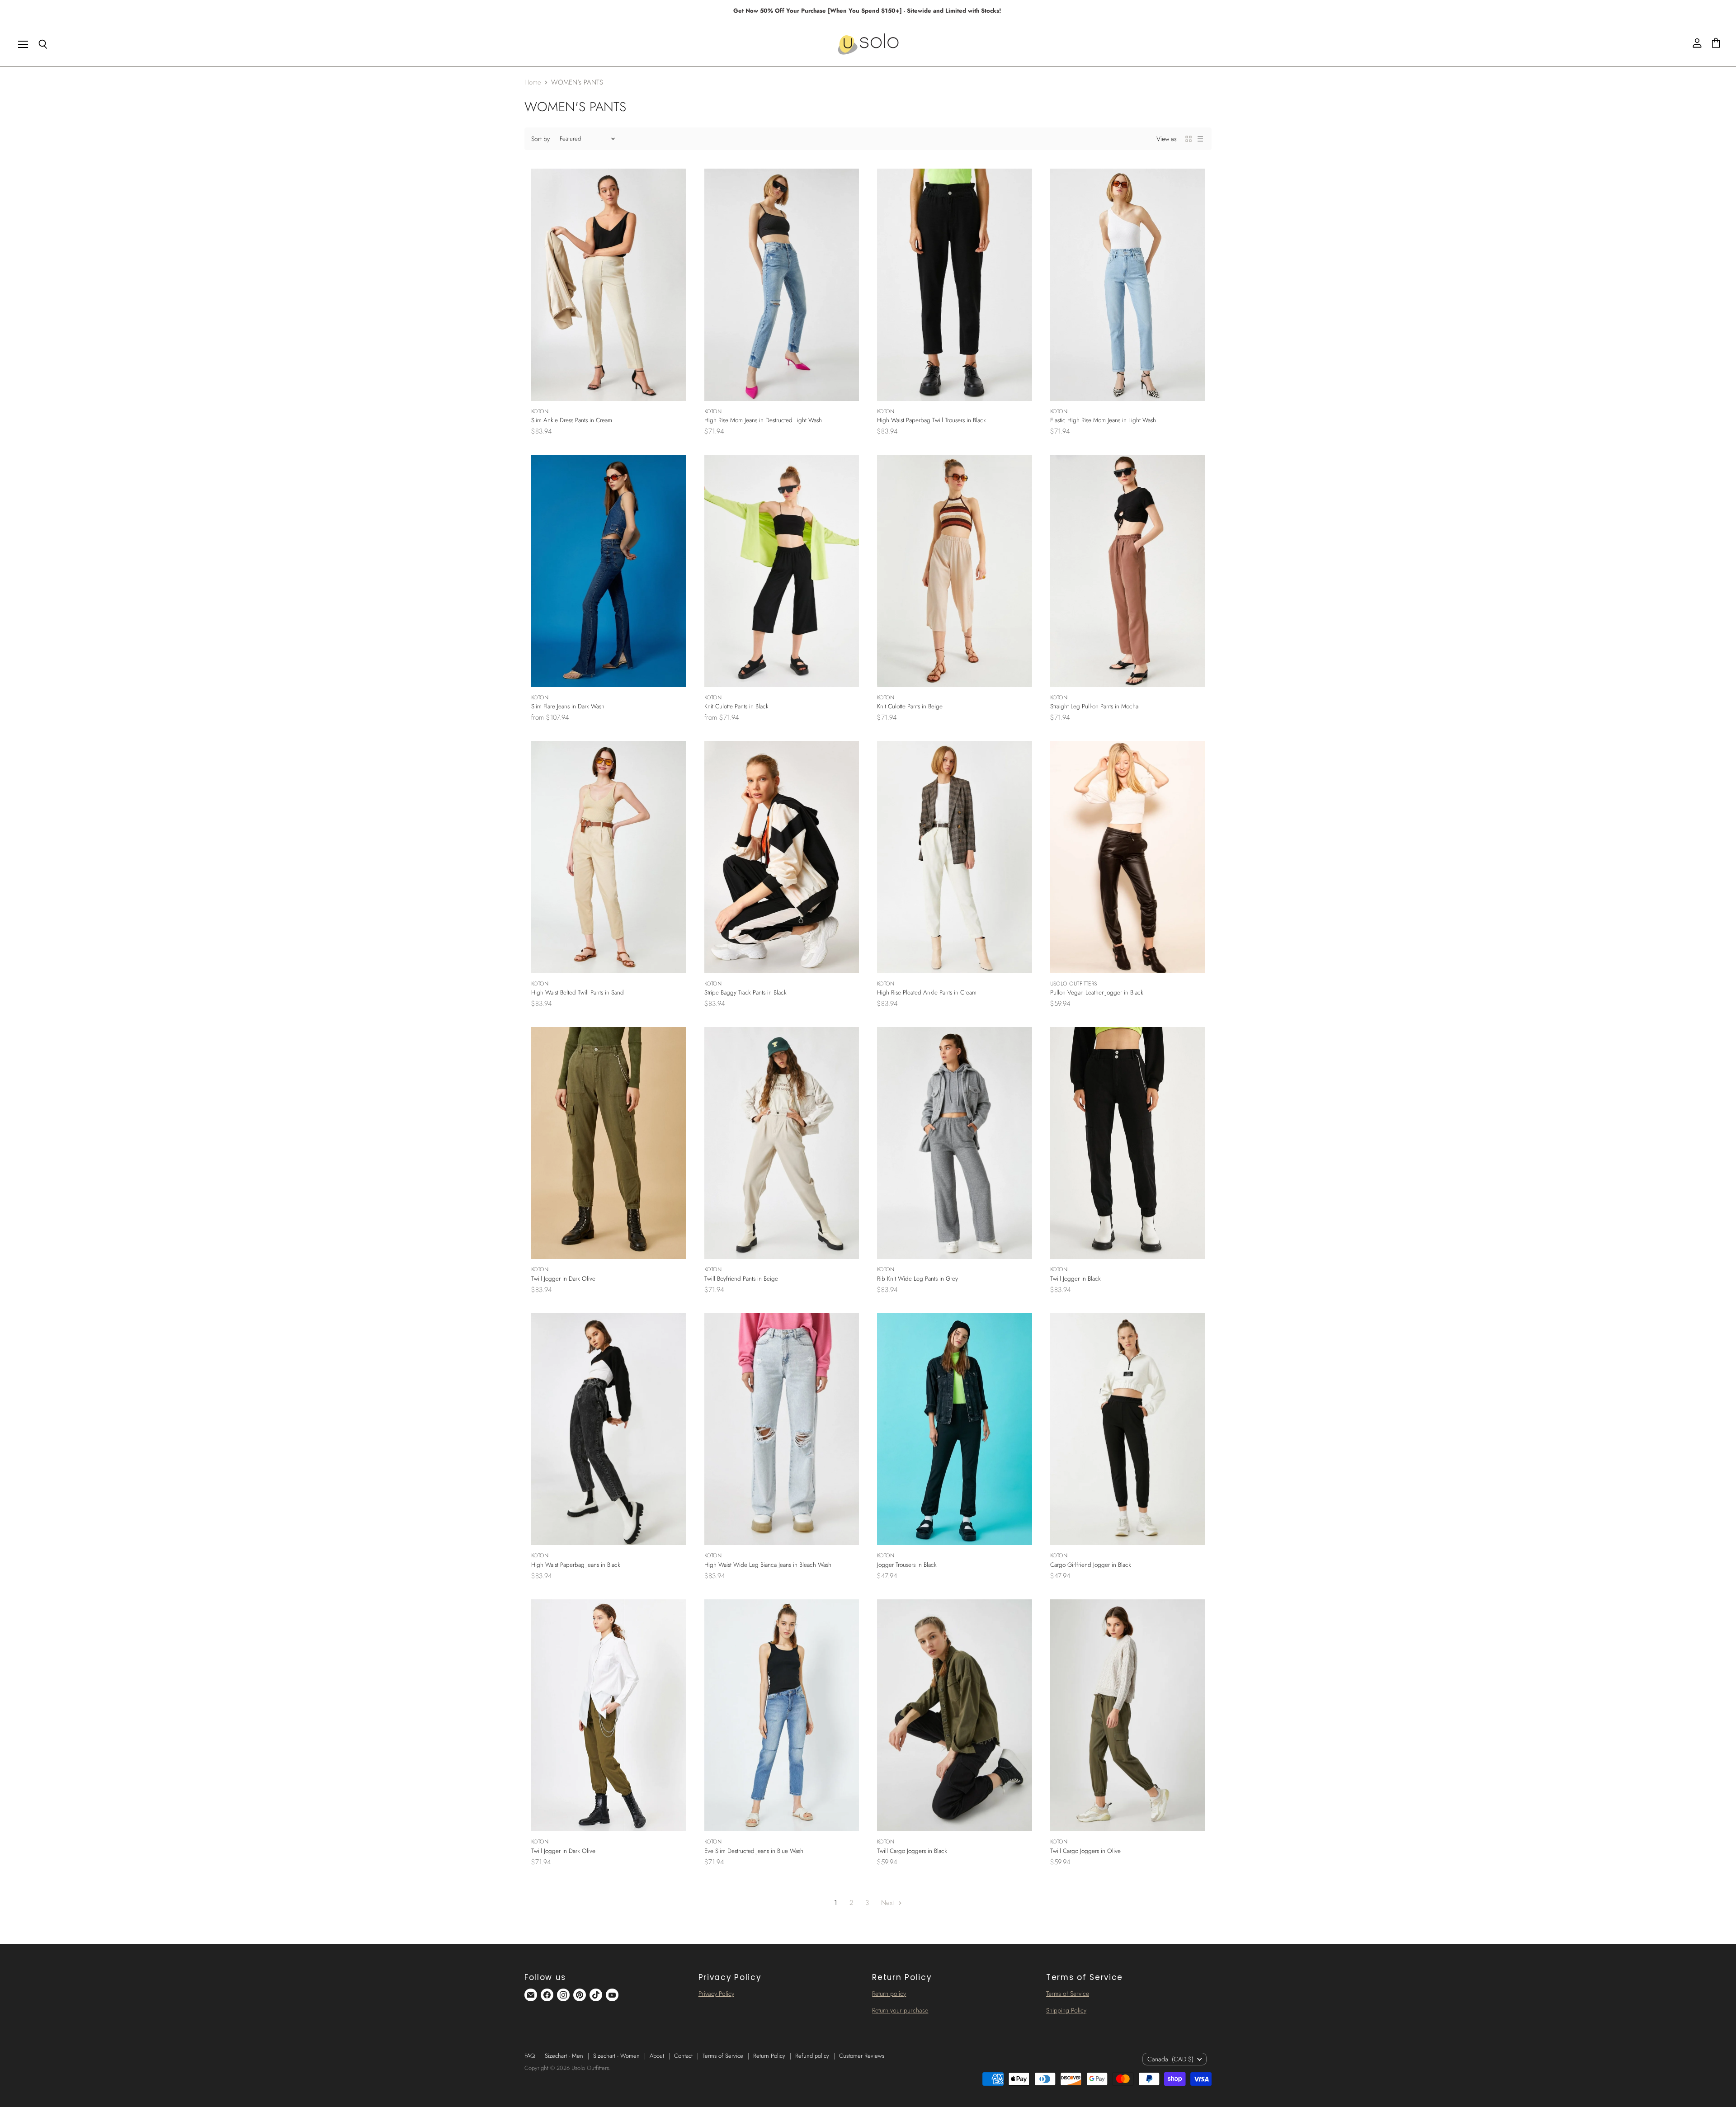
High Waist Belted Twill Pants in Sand (578, 992)
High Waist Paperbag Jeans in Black (576, 1565)
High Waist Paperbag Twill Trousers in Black (932, 420)
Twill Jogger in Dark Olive (563, 1279)
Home (533, 82)
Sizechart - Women (616, 2056)
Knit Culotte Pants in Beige (910, 706)
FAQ (530, 2056)
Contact (683, 2056)
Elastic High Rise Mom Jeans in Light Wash (1103, 420)
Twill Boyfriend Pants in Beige (741, 1279)
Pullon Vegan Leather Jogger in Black (1097, 992)
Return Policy (769, 2056)
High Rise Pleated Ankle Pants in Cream (927, 992)
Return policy (889, 1994)
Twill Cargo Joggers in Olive (1085, 1851)
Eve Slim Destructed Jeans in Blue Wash (754, 1851)
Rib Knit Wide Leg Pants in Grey (918, 1279)
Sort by (540, 139)
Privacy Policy (716, 1994)
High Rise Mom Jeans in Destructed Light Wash (763, 420)
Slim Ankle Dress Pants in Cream (572, 420)
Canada (1170, 2059)
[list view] (1200, 139)
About (657, 2056)
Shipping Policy (1066, 2010)
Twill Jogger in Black (1076, 1279)
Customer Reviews (862, 2056)
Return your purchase (900, 2010)
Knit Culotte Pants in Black (736, 706)
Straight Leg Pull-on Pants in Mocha (1094, 706)
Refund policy (812, 2056)
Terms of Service (1068, 1994)
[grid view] (1189, 139)
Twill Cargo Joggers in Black (912, 1851)
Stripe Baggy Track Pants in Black (745, 992)
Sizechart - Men (564, 2056)
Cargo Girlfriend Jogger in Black (1091, 1565)
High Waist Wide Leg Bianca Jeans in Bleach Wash (768, 1565)
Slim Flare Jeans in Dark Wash (568, 706)
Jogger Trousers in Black (907, 1565)
